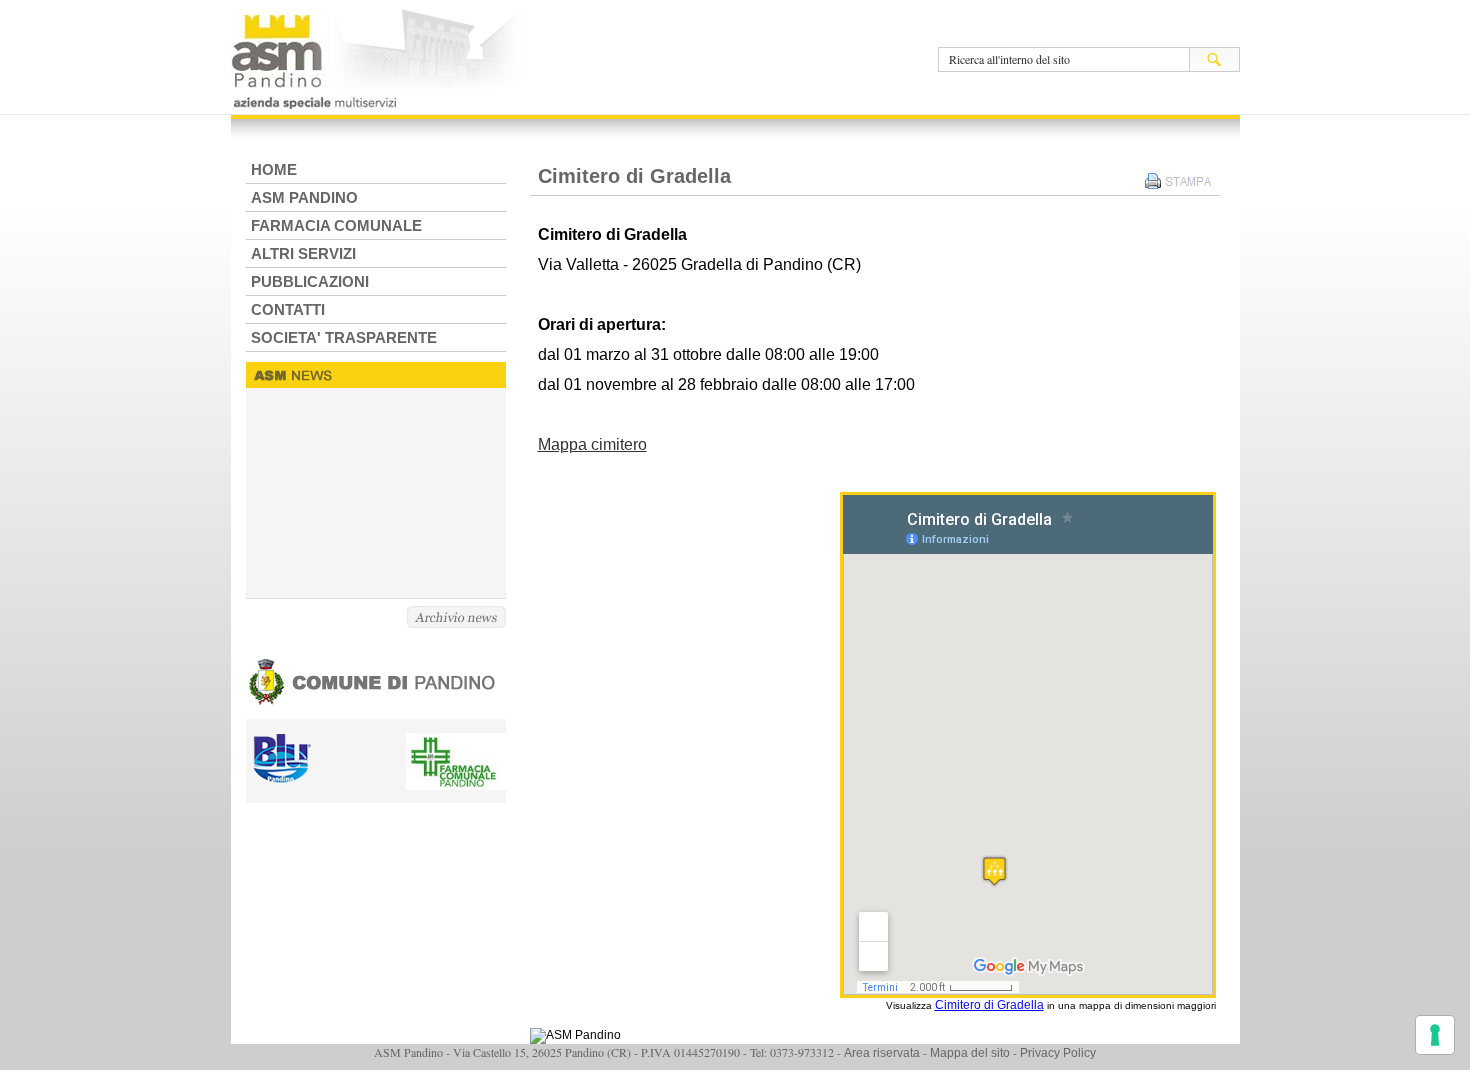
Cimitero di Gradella (989, 1005)
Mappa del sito (970, 1053)
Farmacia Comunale (336, 225)
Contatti (288, 309)
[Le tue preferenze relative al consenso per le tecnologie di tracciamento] (1435, 1035)
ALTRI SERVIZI (303, 253)
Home (274, 169)
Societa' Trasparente (344, 337)
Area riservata (882, 1053)
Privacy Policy (1058, 1053)
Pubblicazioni (310, 281)
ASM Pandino (304, 197)
